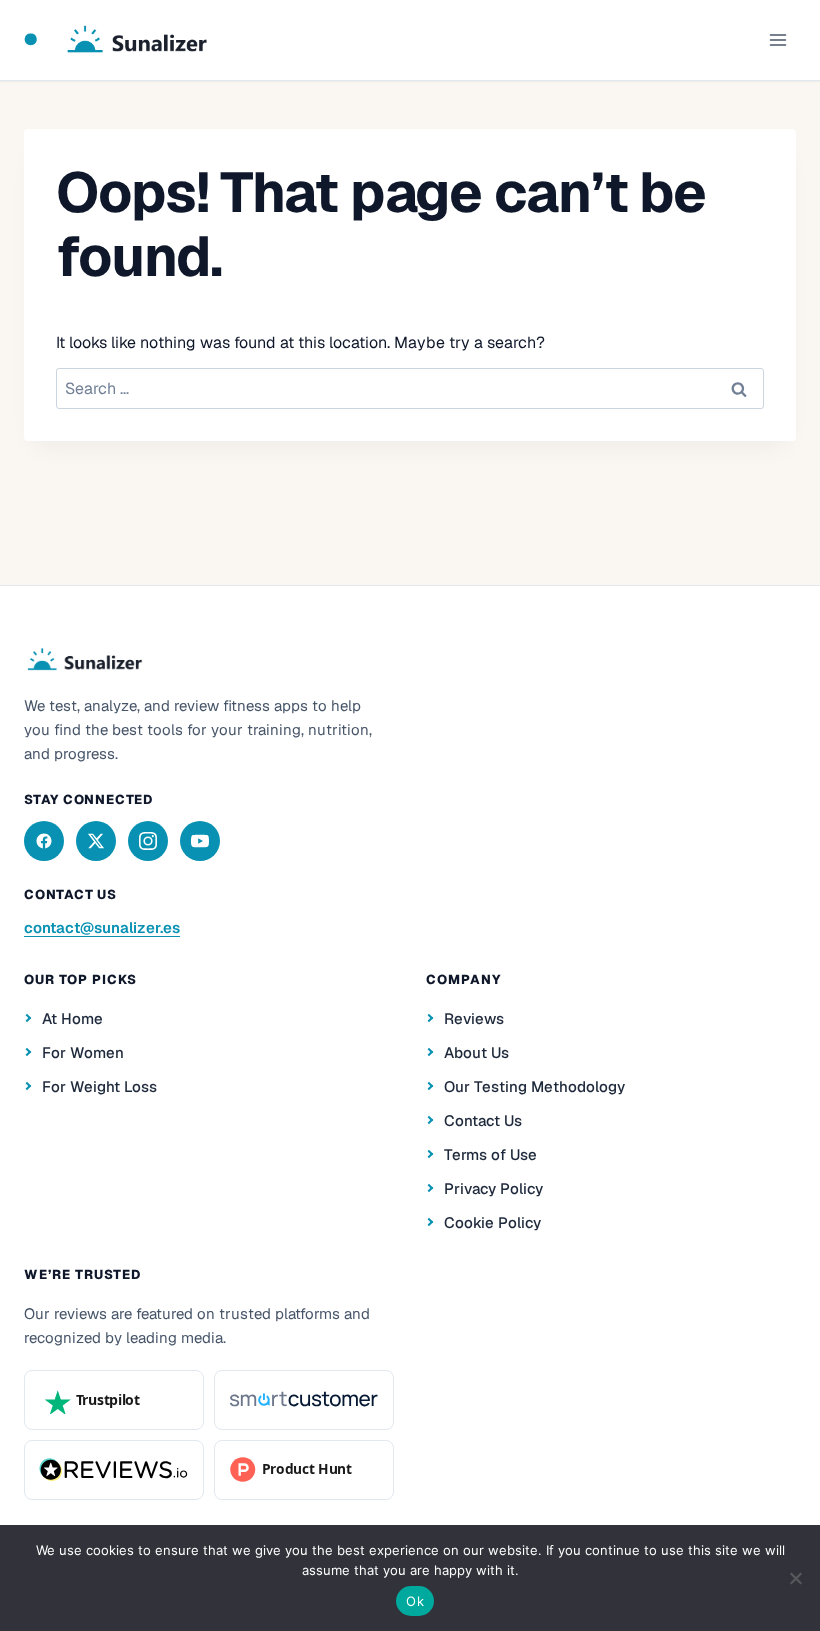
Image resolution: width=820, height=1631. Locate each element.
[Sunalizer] (83, 660)
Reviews (474, 1018)
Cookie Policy (492, 1222)
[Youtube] (200, 841)
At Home (72, 1018)
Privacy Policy (493, 1188)
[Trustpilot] (114, 1400)
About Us (476, 1052)
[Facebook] (44, 841)
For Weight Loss (99, 1086)
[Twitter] (96, 841)
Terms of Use (490, 1154)
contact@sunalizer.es (102, 927)
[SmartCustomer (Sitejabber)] (304, 1400)
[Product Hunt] (304, 1470)
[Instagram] (148, 841)
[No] (795, 1578)
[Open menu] (777, 39)
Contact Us (483, 1120)
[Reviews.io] (114, 1470)
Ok (415, 1601)
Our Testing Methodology (534, 1086)
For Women (83, 1052)
